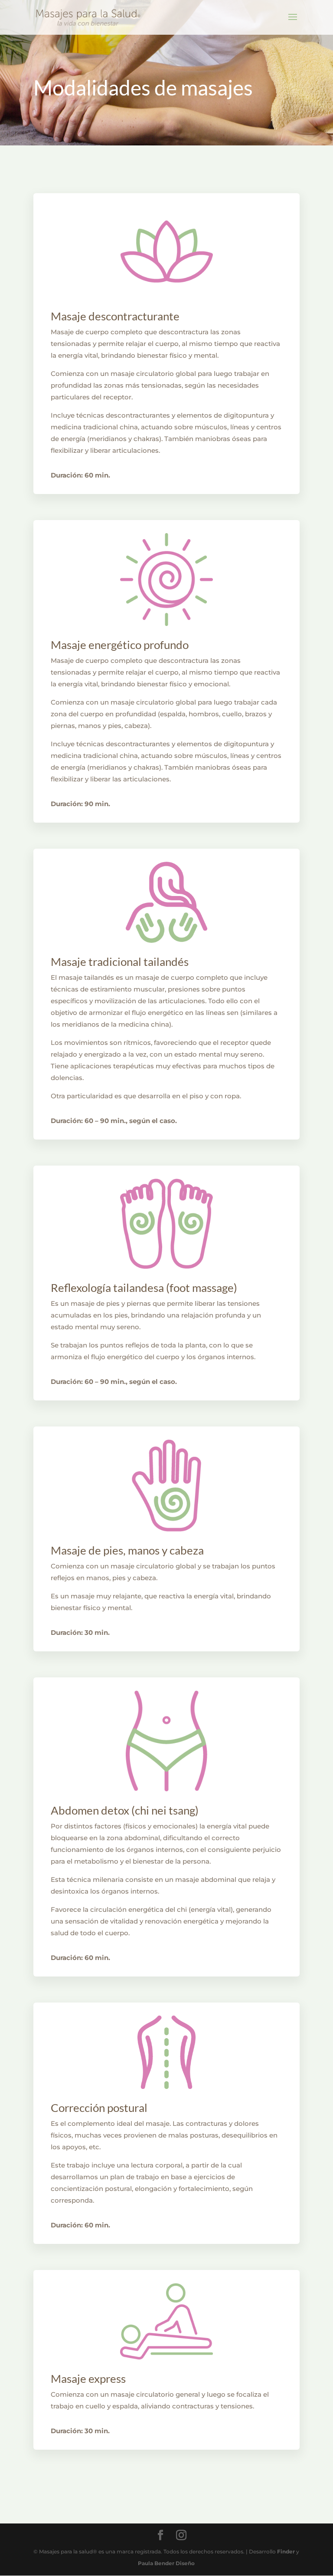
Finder (286, 2551)
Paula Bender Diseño (166, 2563)
